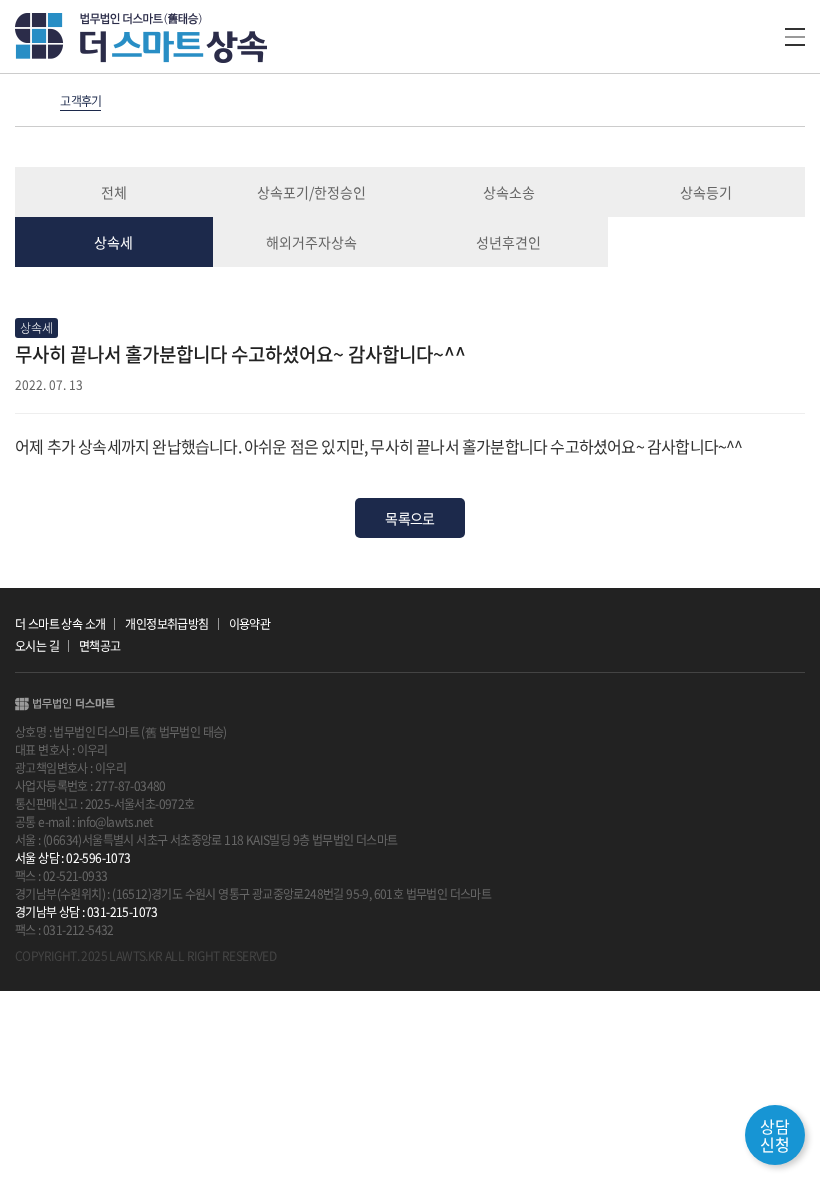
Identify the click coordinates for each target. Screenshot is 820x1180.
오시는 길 (37, 646)
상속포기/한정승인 (311, 192)
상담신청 (775, 1135)
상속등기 (706, 192)
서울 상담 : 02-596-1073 (73, 858)
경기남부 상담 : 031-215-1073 (86, 912)
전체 (114, 192)
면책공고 (100, 646)
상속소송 (509, 192)
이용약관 (250, 624)
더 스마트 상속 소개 (60, 624)
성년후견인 (508, 242)
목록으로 (409, 518)
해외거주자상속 (311, 242)
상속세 (113, 242)
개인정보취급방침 (166, 624)
